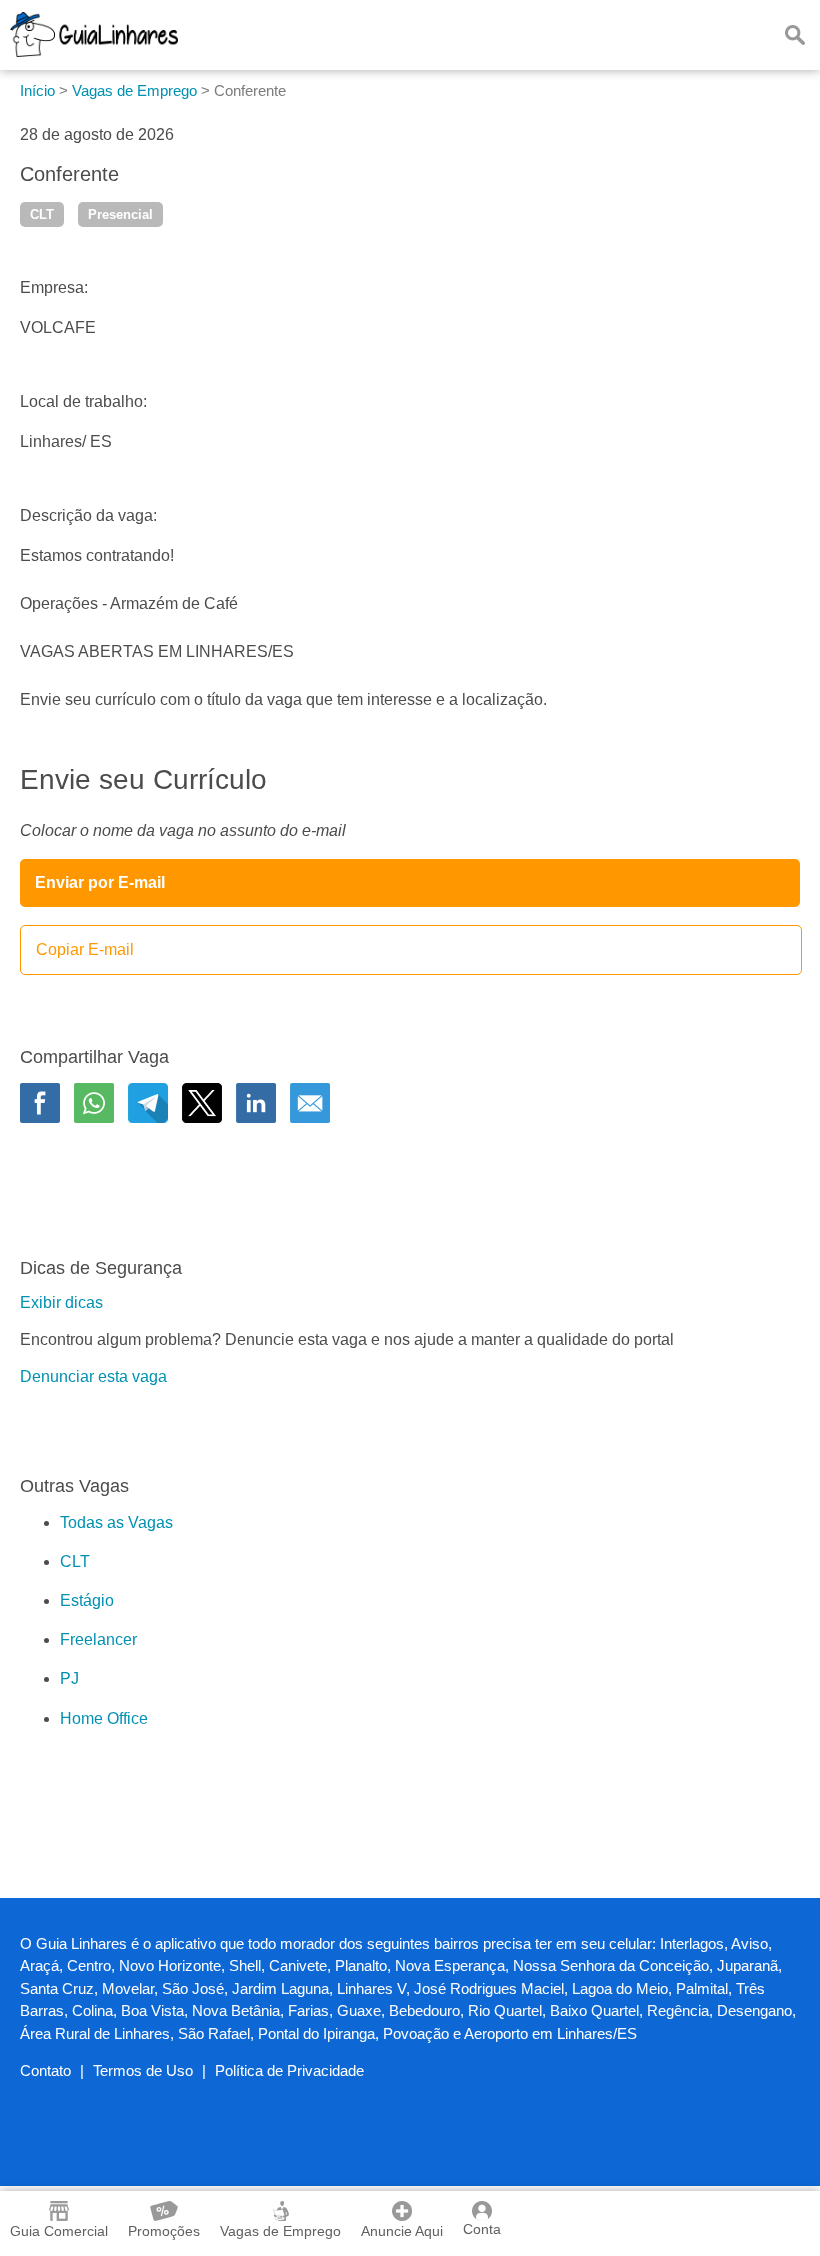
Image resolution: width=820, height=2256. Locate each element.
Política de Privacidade (289, 2070)
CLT (42, 214)
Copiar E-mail (85, 949)
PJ (69, 1678)
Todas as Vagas (116, 1522)
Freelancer (98, 1639)
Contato (45, 2070)
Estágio (87, 1600)
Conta (482, 2229)
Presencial (120, 214)
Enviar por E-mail (100, 882)
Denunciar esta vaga (93, 1376)
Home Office (104, 1718)
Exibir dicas (61, 1302)
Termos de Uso (143, 2070)
